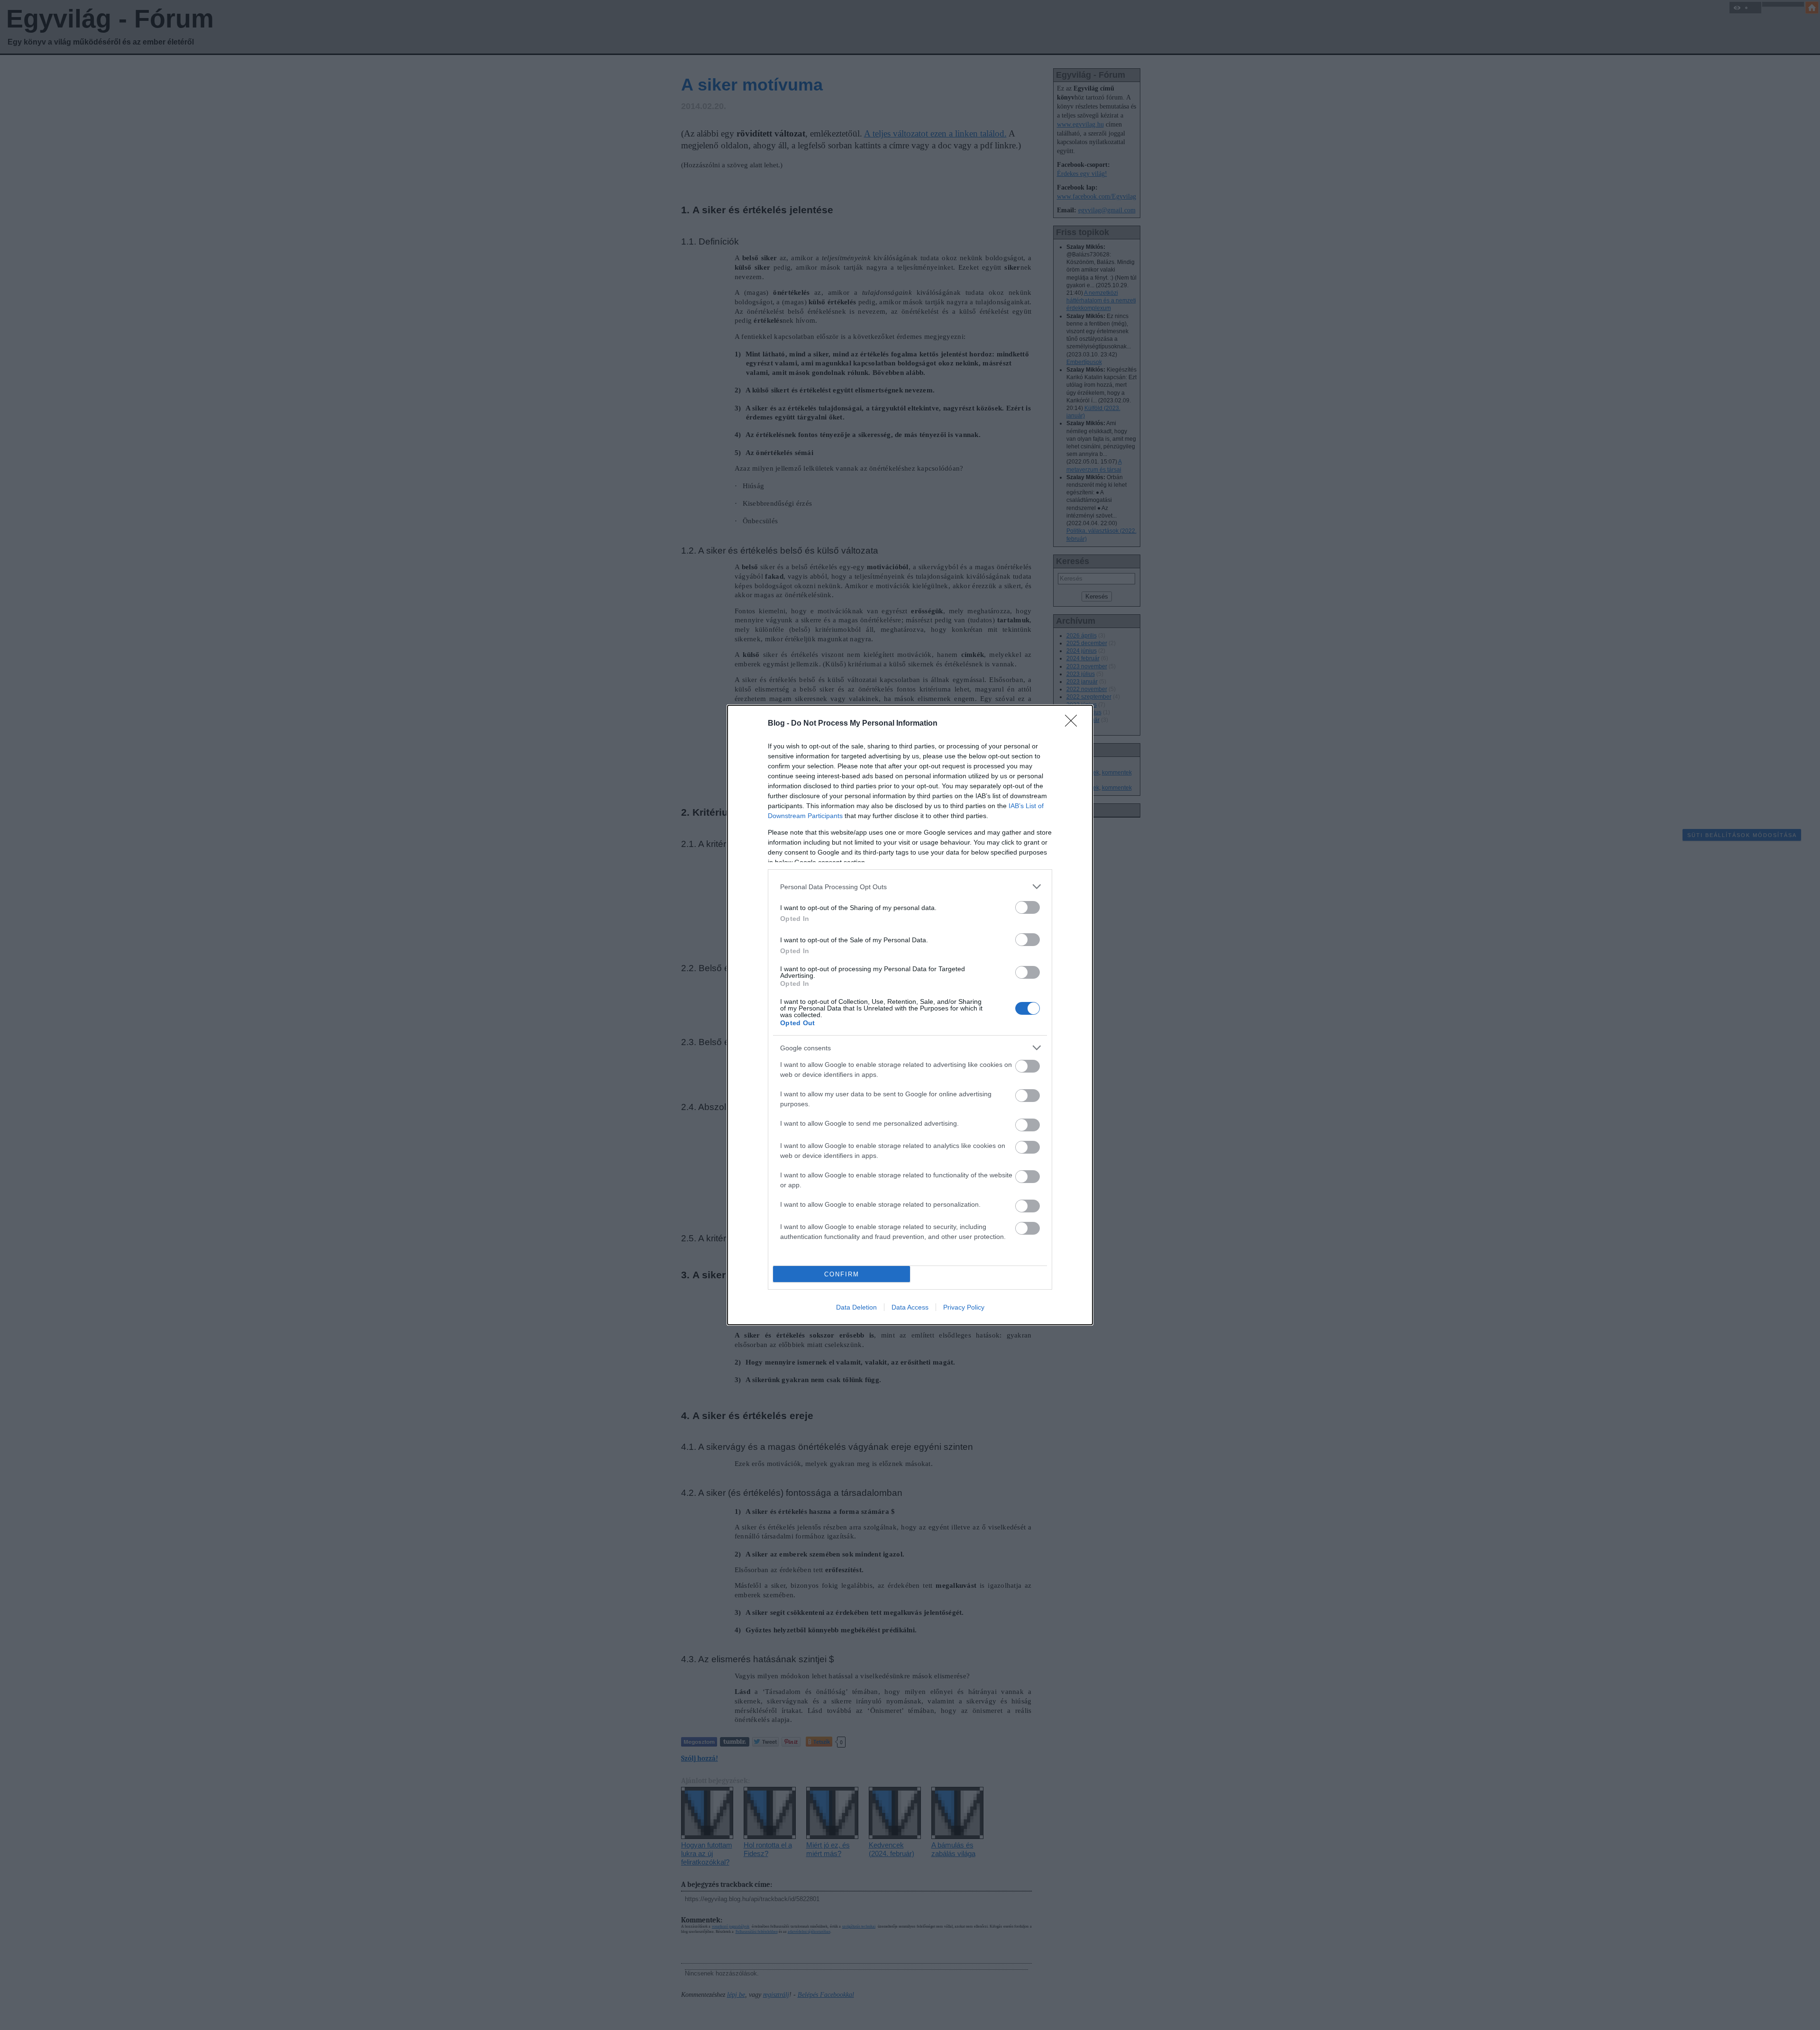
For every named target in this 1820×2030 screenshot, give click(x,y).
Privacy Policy (964, 1307)
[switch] (1028, 907)
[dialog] (910, 1015)
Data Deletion (856, 1307)
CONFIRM (842, 1274)
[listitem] (910, 887)
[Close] (1074, 724)
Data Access (910, 1307)
